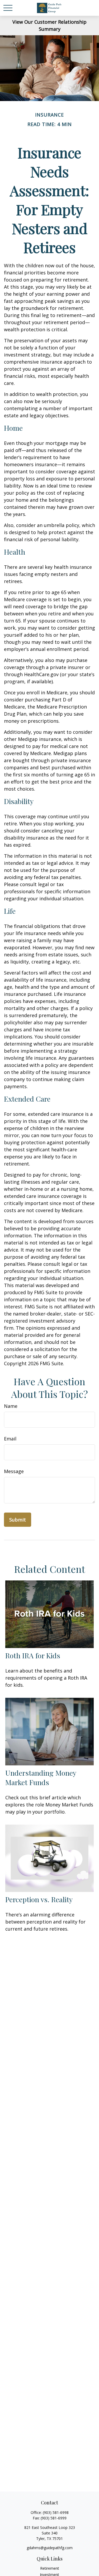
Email (10, 1439)
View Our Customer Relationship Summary (49, 25)
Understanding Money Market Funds (41, 1777)
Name (11, 1406)
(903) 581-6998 (56, 2512)
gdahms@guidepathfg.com (50, 2548)
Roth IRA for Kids (33, 1655)
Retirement (50, 2568)
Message (14, 1471)
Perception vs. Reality (39, 1899)
